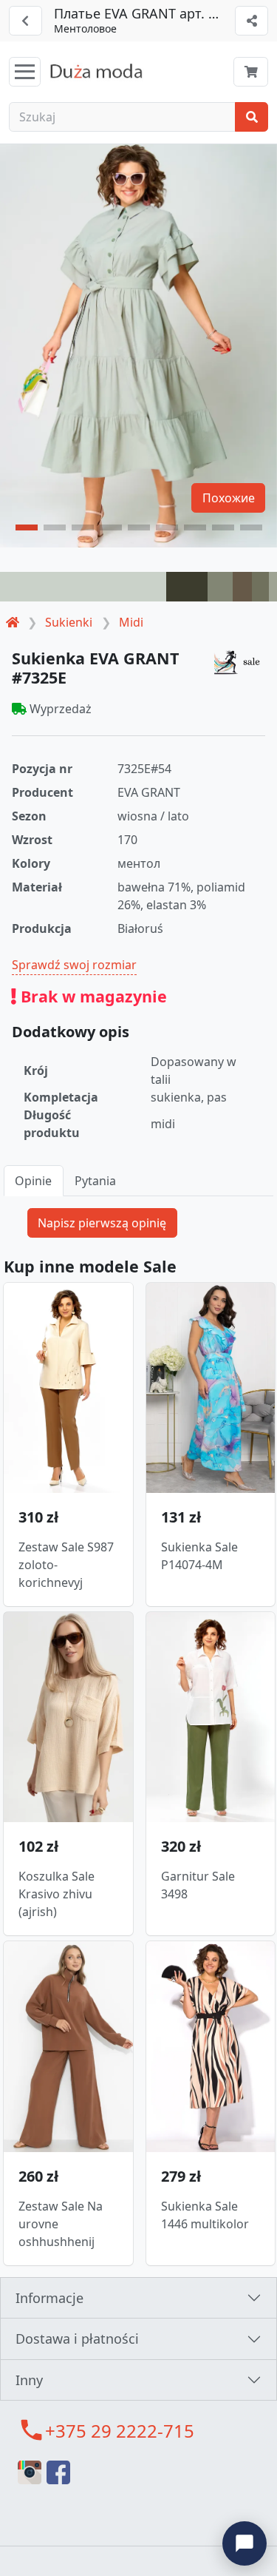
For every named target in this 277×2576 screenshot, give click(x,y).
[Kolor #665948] (242, 587)
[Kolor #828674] (220, 587)
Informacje (49, 2298)
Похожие (229, 498)
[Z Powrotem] (25, 21)
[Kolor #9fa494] (273, 587)
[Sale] (239, 662)
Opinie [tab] (33, 1181)
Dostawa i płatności (77, 2339)
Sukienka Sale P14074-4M (199, 1556)
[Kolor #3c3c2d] (187, 587)
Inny (29, 2380)
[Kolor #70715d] (260, 587)
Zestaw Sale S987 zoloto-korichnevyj (66, 1565)
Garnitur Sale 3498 (198, 1885)
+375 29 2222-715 (120, 2431)
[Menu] (25, 72)
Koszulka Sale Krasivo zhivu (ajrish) (57, 1894)
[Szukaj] (252, 117)
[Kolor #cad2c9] (83, 587)
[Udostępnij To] (252, 21)
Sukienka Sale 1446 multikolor (205, 2215)
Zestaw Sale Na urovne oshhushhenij (61, 2224)
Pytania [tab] (95, 1181)
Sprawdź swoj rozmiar (74, 965)
